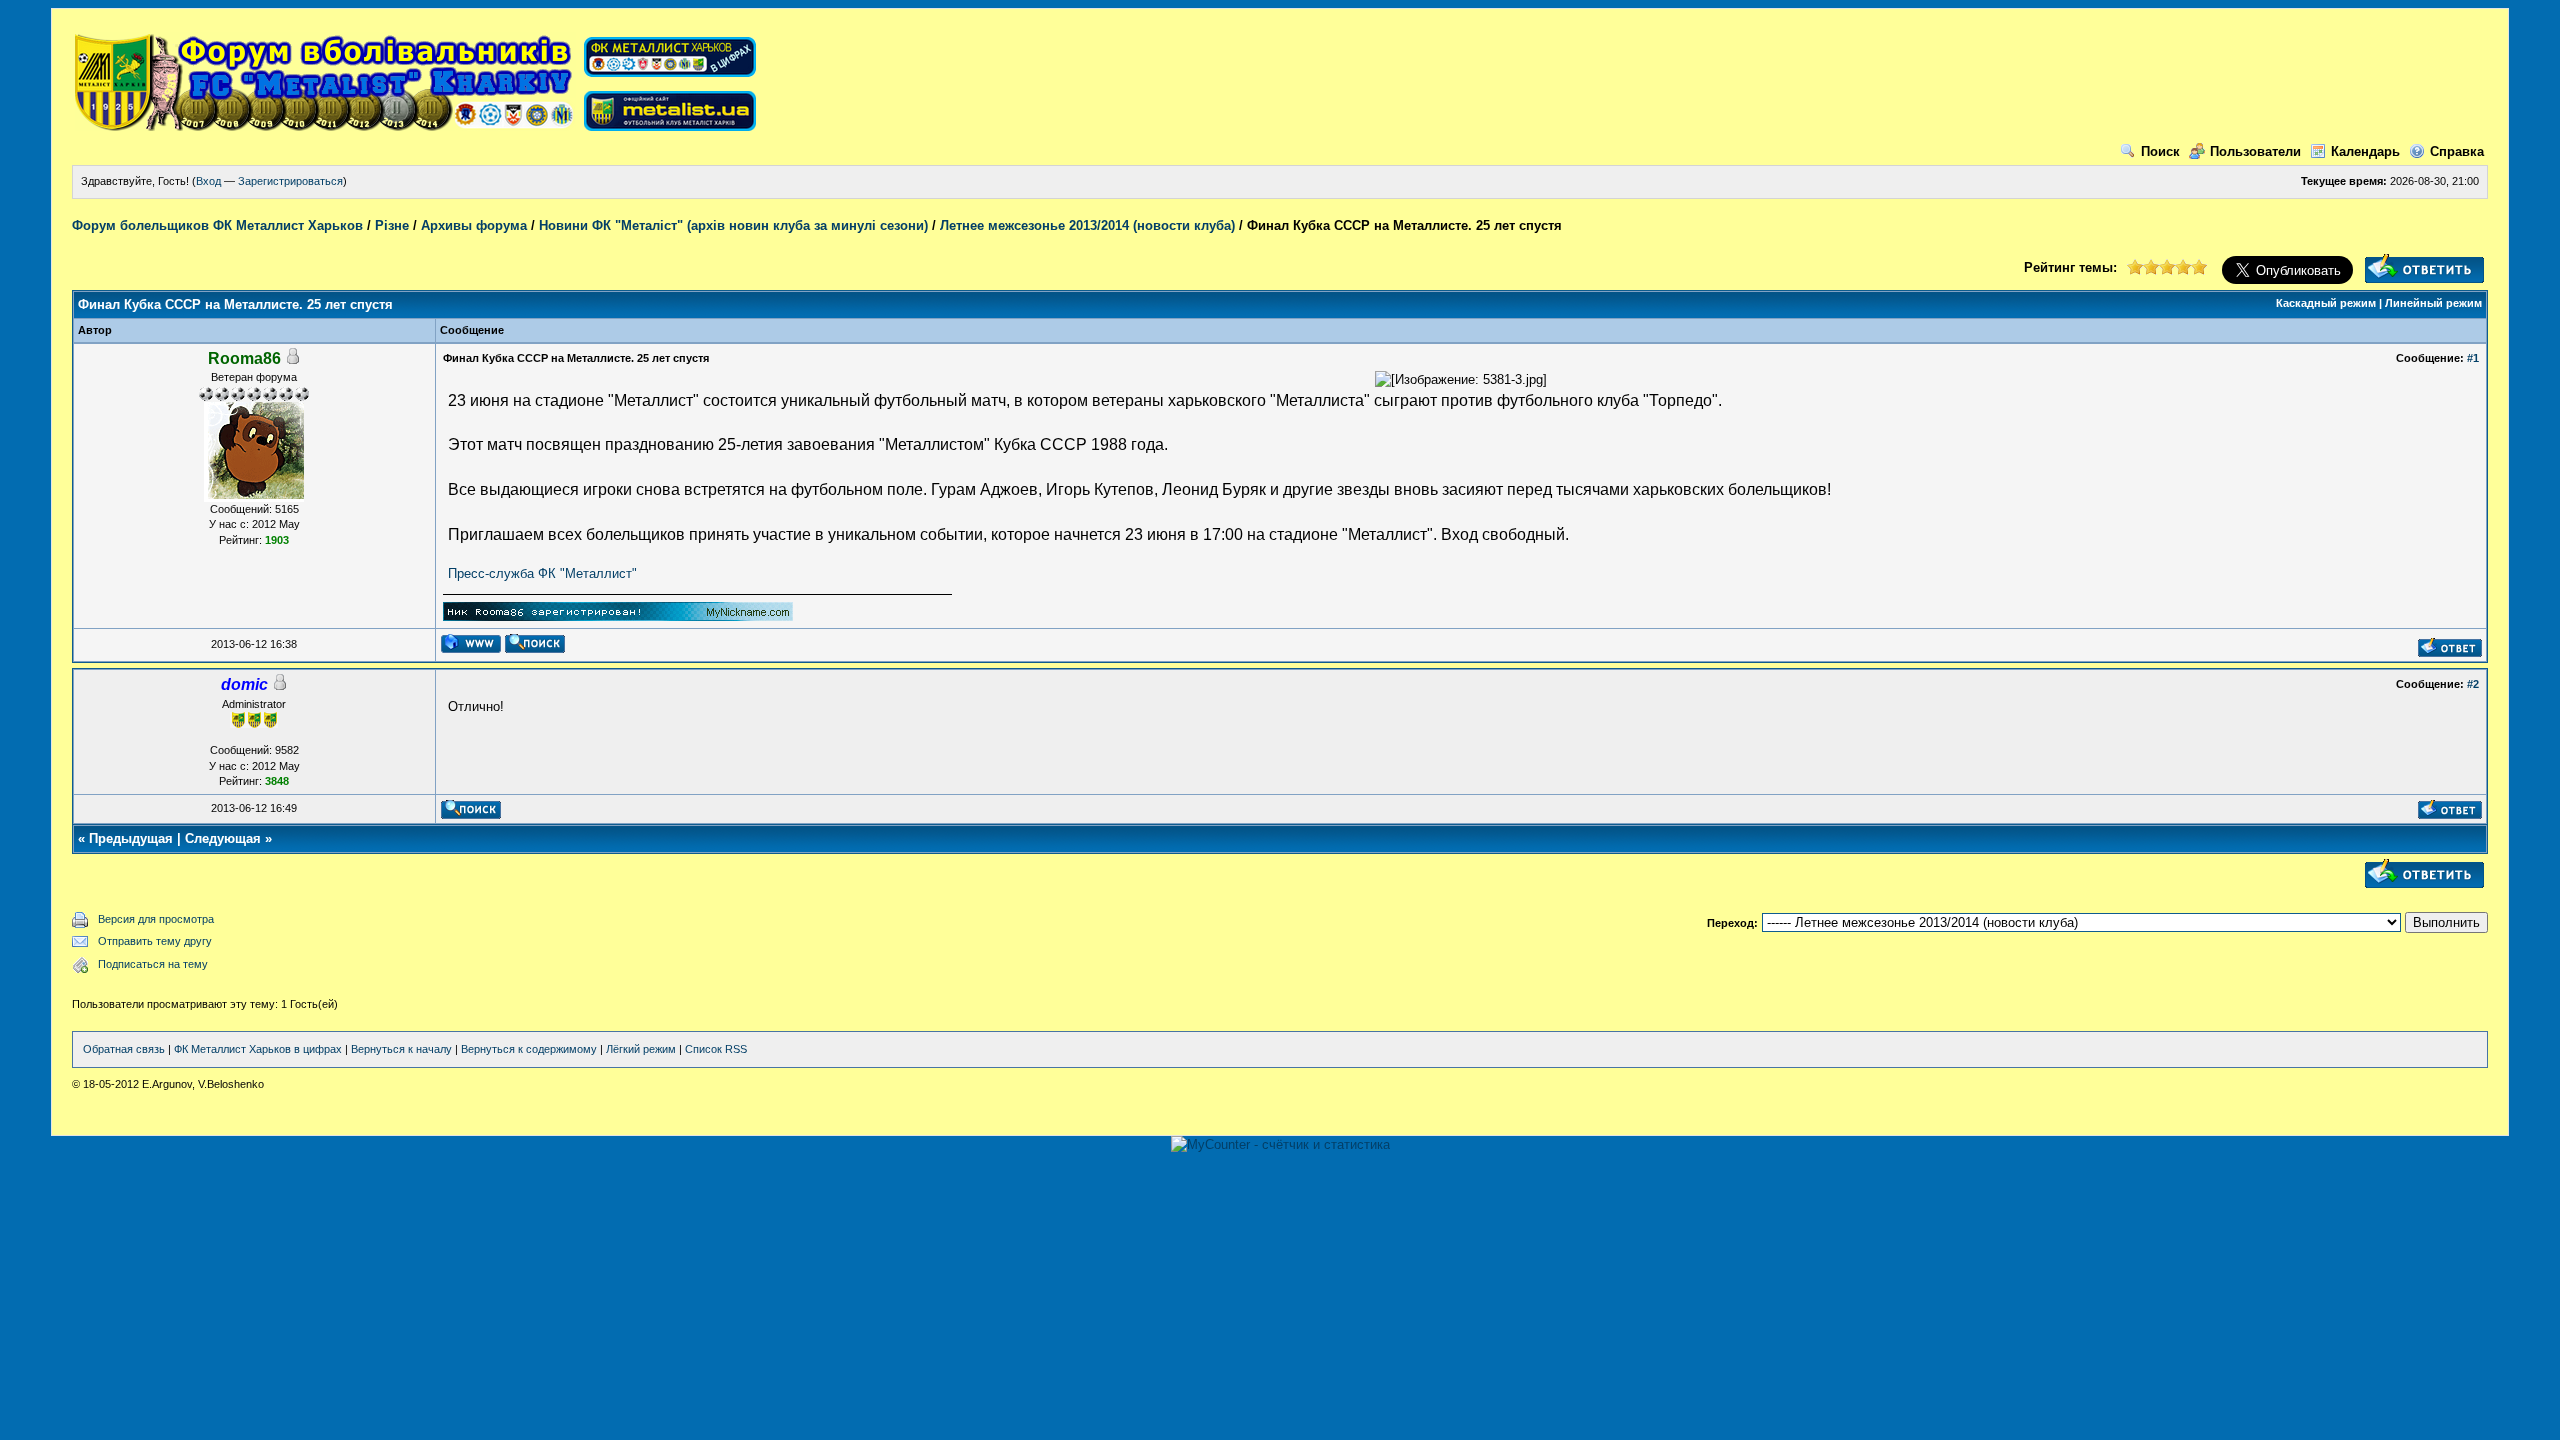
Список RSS (716, 1049)
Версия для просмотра (156, 919)
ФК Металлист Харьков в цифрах (258, 1049)
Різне (392, 225)
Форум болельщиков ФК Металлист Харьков (217, 225)
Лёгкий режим (641, 1049)
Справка (2457, 151)
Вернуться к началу (401, 1049)
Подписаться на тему (153, 964)
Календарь (2365, 151)
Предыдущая (131, 838)
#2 (2473, 684)
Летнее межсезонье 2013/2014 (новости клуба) (1087, 225)
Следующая (223, 838)
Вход (208, 181)
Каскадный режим (2326, 303)
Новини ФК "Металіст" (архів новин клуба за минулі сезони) (733, 225)
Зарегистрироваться (290, 181)
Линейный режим (2433, 303)
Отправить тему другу (155, 941)
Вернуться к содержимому (529, 1049)
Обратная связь (124, 1049)
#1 (2473, 358)
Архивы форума (474, 225)
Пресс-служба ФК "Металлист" (542, 573)
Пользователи (2255, 151)
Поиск (2160, 151)
